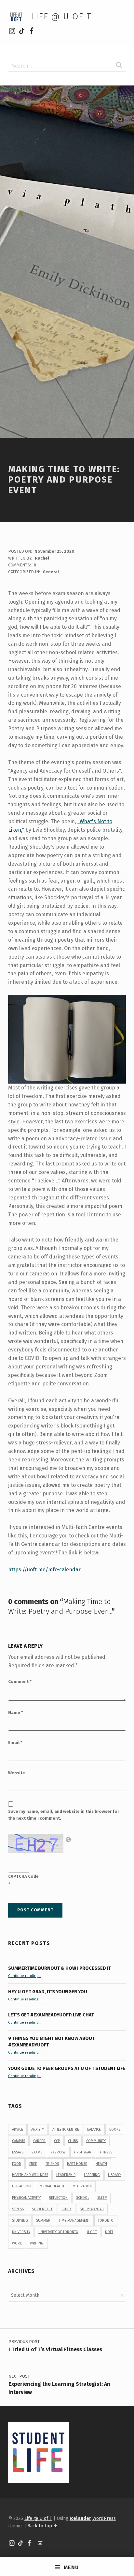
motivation (82, 2186)
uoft (109, 2232)
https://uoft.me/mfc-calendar (44, 1570)
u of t (92, 2232)
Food (17, 2164)
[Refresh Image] (69, 1838)
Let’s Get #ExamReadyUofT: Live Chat (51, 2015)
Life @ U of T (61, 16)
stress (18, 2209)
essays (18, 2152)
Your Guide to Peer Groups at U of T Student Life (67, 2068)
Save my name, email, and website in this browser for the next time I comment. (64, 1815)
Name (16, 1712)
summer (43, 2221)
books (115, 2129)
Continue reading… (25, 1976)
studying (20, 2221)
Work (17, 2243)
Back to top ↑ (42, 2526)
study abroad (92, 2209)
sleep (102, 2198)
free (33, 2164)
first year (83, 2152)
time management (74, 2221)
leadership (66, 2175)
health (101, 2164)
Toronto (106, 2221)
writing (37, 2243)
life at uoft (22, 2186)
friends (52, 2164)
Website (17, 1773)
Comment (20, 1681)
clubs (73, 2141)
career (39, 2141)
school (83, 2198)
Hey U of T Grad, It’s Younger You (48, 1992)
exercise (58, 2152)
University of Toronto (58, 2232)
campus (19, 2141)
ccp (57, 2141)
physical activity (26, 2198)
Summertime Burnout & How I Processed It (60, 1968)
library (114, 2175)
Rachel (42, 558)
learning (92, 2175)
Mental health (52, 2186)
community (96, 2141)
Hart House (77, 2164)
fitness (106, 2152)
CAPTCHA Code (23, 1876)
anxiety (38, 2129)
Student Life (42, 2209)
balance (94, 2129)
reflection (58, 2198)
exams (37, 2152)
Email (15, 1743)
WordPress (104, 2518)
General (51, 572)
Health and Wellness (30, 2175)
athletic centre (66, 2129)
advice (18, 2129)
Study (67, 2209)
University (21, 2232)
